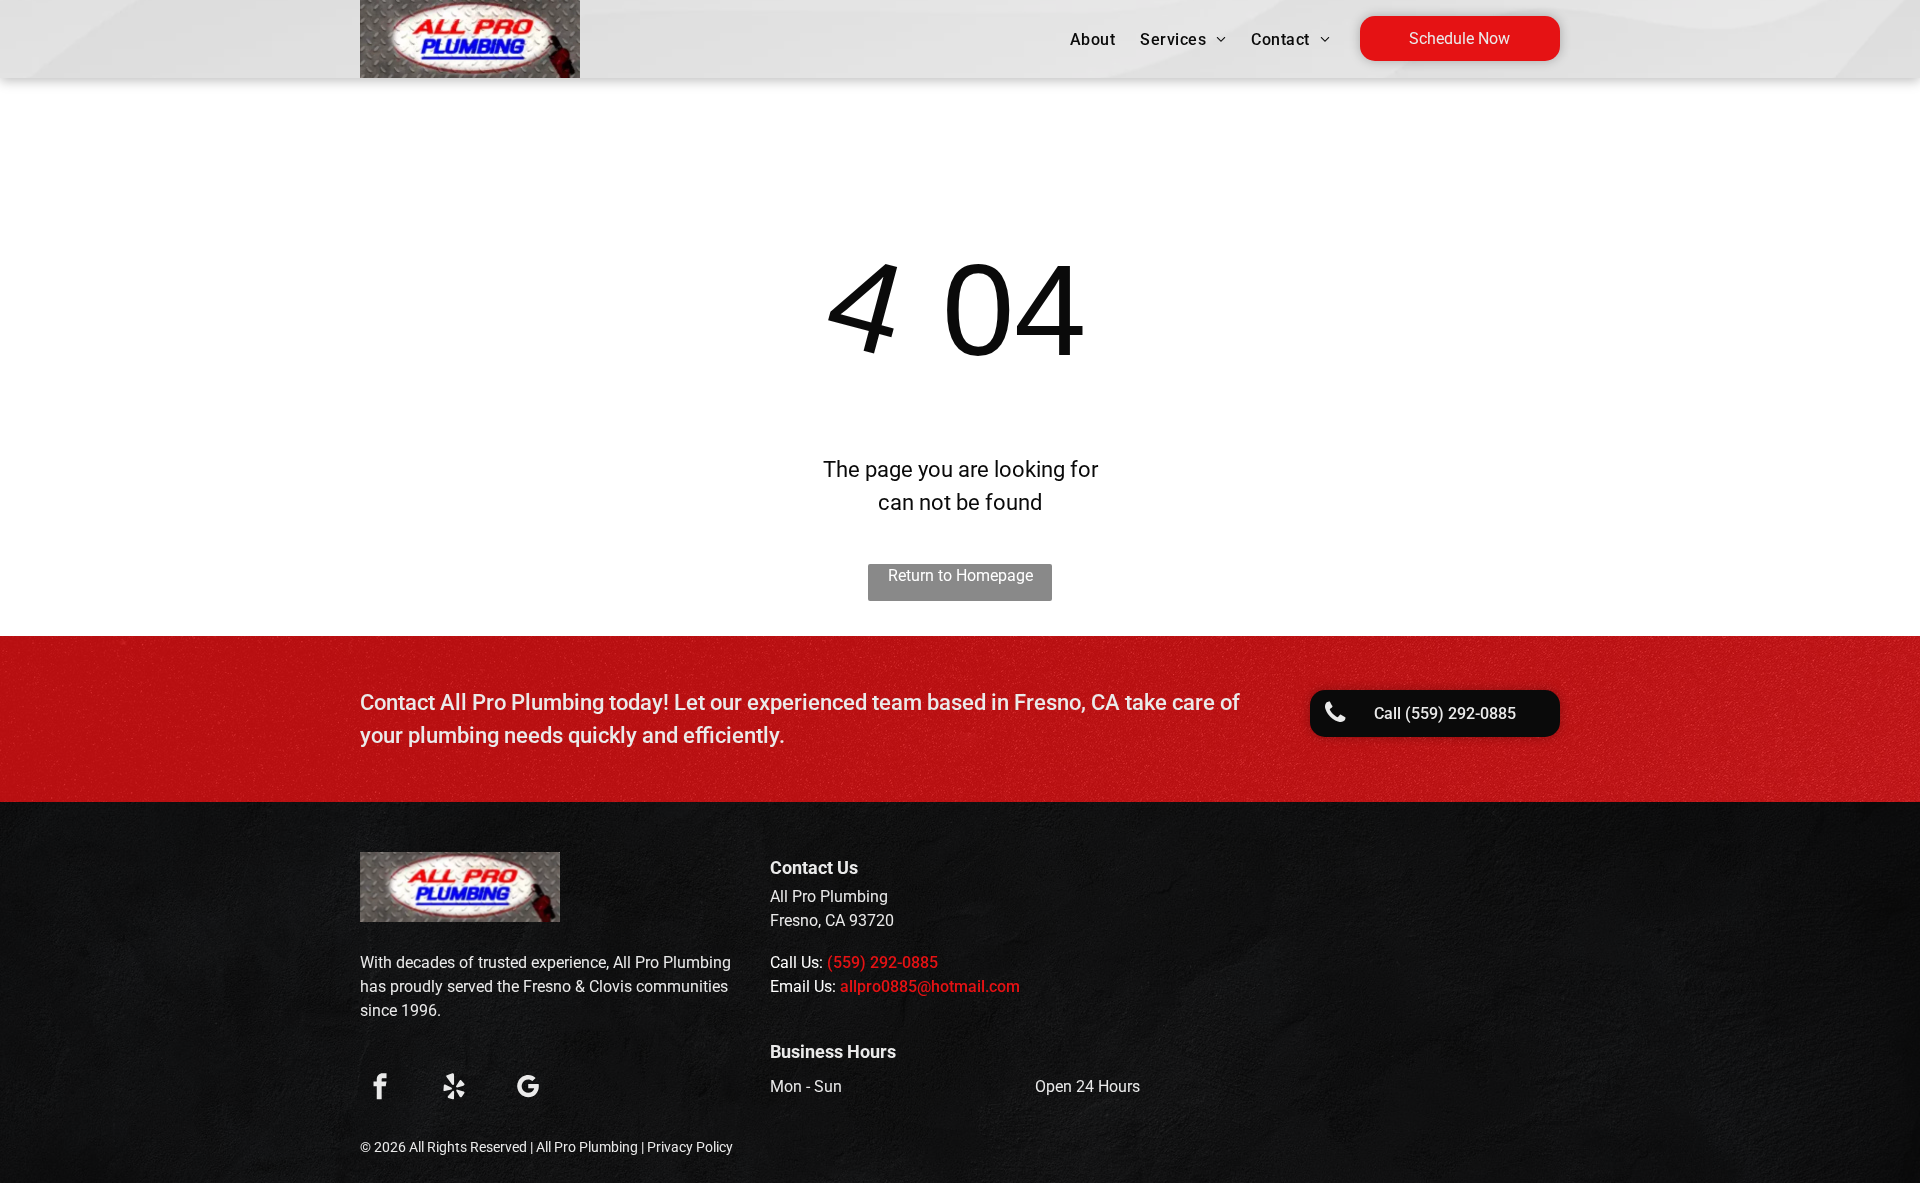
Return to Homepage (960, 575)
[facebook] (380, 1089)
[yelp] (454, 1089)
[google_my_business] (528, 1089)
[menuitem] (1095, 40)
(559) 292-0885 (882, 962)
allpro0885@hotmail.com (930, 986)
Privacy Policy (690, 1147)
